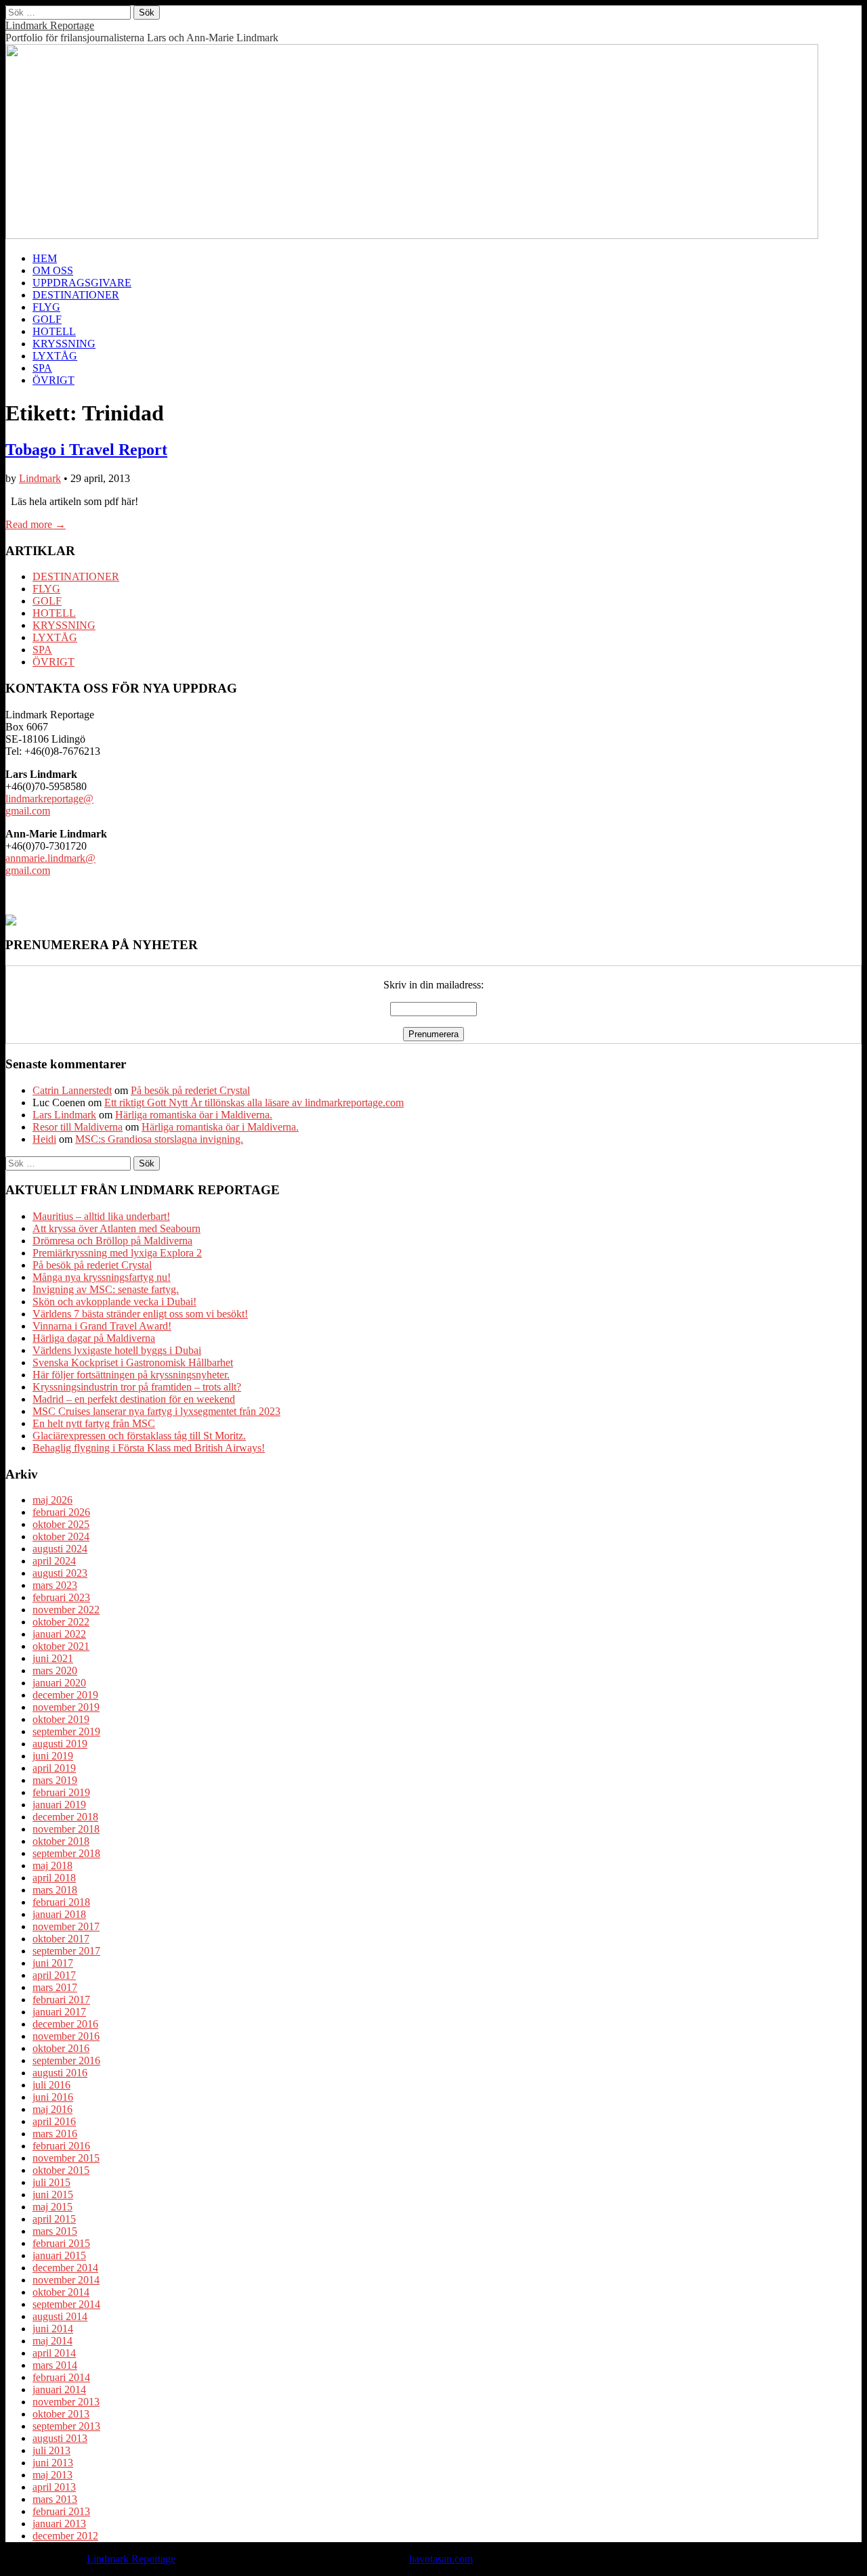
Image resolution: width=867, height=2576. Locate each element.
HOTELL (54, 331)
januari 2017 (59, 2012)
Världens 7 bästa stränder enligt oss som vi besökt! (140, 1314)
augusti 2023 (60, 1573)
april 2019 (54, 1768)
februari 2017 (61, 2000)
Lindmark (40, 478)
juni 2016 (53, 2097)
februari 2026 (61, 1512)
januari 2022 (59, 1634)
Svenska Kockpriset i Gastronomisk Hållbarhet (133, 1362)
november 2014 (66, 2280)
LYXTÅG (55, 356)
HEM (45, 258)
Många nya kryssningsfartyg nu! (102, 1277)
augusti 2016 (60, 2073)
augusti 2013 (60, 2438)
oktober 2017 (61, 1939)
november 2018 (66, 1829)
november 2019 (66, 1707)
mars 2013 (55, 2499)
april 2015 (54, 2219)
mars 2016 (55, 2134)
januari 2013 (59, 2524)
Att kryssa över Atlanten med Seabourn (117, 1228)
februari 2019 (61, 1792)
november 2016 (66, 2036)
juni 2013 (53, 2463)
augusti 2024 (60, 1549)
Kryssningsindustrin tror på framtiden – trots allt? (137, 1387)
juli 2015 (51, 2182)
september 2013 (66, 2426)
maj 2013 (52, 2475)
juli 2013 (51, 2450)
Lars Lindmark (64, 1115)
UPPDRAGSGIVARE (82, 283)
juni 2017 (53, 1963)
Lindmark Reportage (50, 25)
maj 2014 (52, 2341)
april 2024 (54, 1561)
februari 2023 (61, 1597)
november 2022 (66, 1610)
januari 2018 (59, 1914)
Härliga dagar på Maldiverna (94, 1338)
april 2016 (54, 2121)
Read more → (36, 524)
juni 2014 (53, 2329)
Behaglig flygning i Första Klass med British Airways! (149, 1448)
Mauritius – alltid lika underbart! (101, 1216)
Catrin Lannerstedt (72, 1090)
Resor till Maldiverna (78, 1127)
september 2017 (66, 1951)
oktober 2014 (61, 2292)
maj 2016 (52, 2109)
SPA (42, 368)
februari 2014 (61, 2377)
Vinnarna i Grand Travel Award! (102, 1326)
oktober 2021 (61, 1646)
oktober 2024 (61, 1536)
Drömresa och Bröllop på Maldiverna (112, 1241)
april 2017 (54, 1975)
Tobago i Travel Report (86, 450)
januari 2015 (59, 2255)
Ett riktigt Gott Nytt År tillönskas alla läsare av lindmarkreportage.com (254, 1103)
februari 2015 (61, 2243)
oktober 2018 (61, 1841)
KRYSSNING (64, 344)
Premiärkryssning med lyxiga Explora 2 (117, 1253)
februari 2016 (61, 2146)
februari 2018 (61, 1902)
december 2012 (65, 2536)
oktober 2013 (61, 2414)
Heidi (44, 1139)
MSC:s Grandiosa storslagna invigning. (159, 1139)
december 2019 (65, 1695)
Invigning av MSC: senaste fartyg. (106, 1289)
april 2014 (54, 2353)
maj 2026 (52, 1500)
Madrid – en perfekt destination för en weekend (134, 1399)
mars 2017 (55, 1987)
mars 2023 (55, 1585)
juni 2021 (53, 1658)
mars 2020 (55, 1671)
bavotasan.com (441, 2559)
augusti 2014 (60, 2316)
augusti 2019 (60, 1744)
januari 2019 (59, 1805)
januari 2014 (59, 2389)
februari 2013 (61, 2511)
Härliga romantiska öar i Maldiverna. (194, 1115)
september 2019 (66, 1731)
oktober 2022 (61, 1622)
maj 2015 (52, 2207)
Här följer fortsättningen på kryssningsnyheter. (131, 1375)
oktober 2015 (61, 2170)
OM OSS (53, 270)
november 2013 (66, 2402)
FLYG (46, 307)
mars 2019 (55, 1780)
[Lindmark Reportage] (412, 235)
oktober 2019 (61, 1719)
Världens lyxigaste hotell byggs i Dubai (117, 1350)
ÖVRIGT (54, 380)
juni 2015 (53, 2195)
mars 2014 (55, 2365)
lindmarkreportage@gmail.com (49, 805)
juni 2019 (53, 1756)
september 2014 (66, 2304)
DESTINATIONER (76, 295)
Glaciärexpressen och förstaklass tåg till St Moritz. (139, 1436)
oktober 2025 (61, 1524)
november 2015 (66, 2158)
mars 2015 (55, 2231)
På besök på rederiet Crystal (190, 1090)
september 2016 (66, 2060)
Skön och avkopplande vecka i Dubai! (114, 1302)
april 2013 (54, 2487)
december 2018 (65, 1817)
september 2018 (66, 1853)
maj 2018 (52, 1865)
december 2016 (65, 2024)
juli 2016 (51, 2085)
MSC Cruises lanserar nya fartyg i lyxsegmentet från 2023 (156, 1411)
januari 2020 (59, 1683)
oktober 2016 (61, 2048)
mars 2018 (55, 1890)
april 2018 (54, 1878)
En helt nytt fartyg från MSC (94, 1423)
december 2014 (65, 2268)
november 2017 (66, 1926)
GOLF (47, 319)
